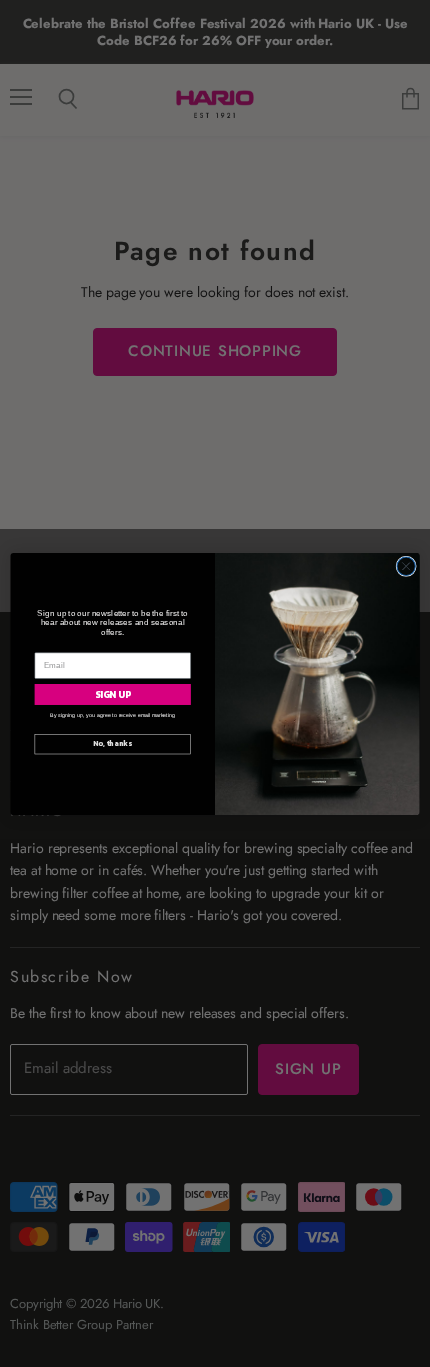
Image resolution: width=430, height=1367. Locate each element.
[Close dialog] (406, 566)
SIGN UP (113, 694)
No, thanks (112, 743)
